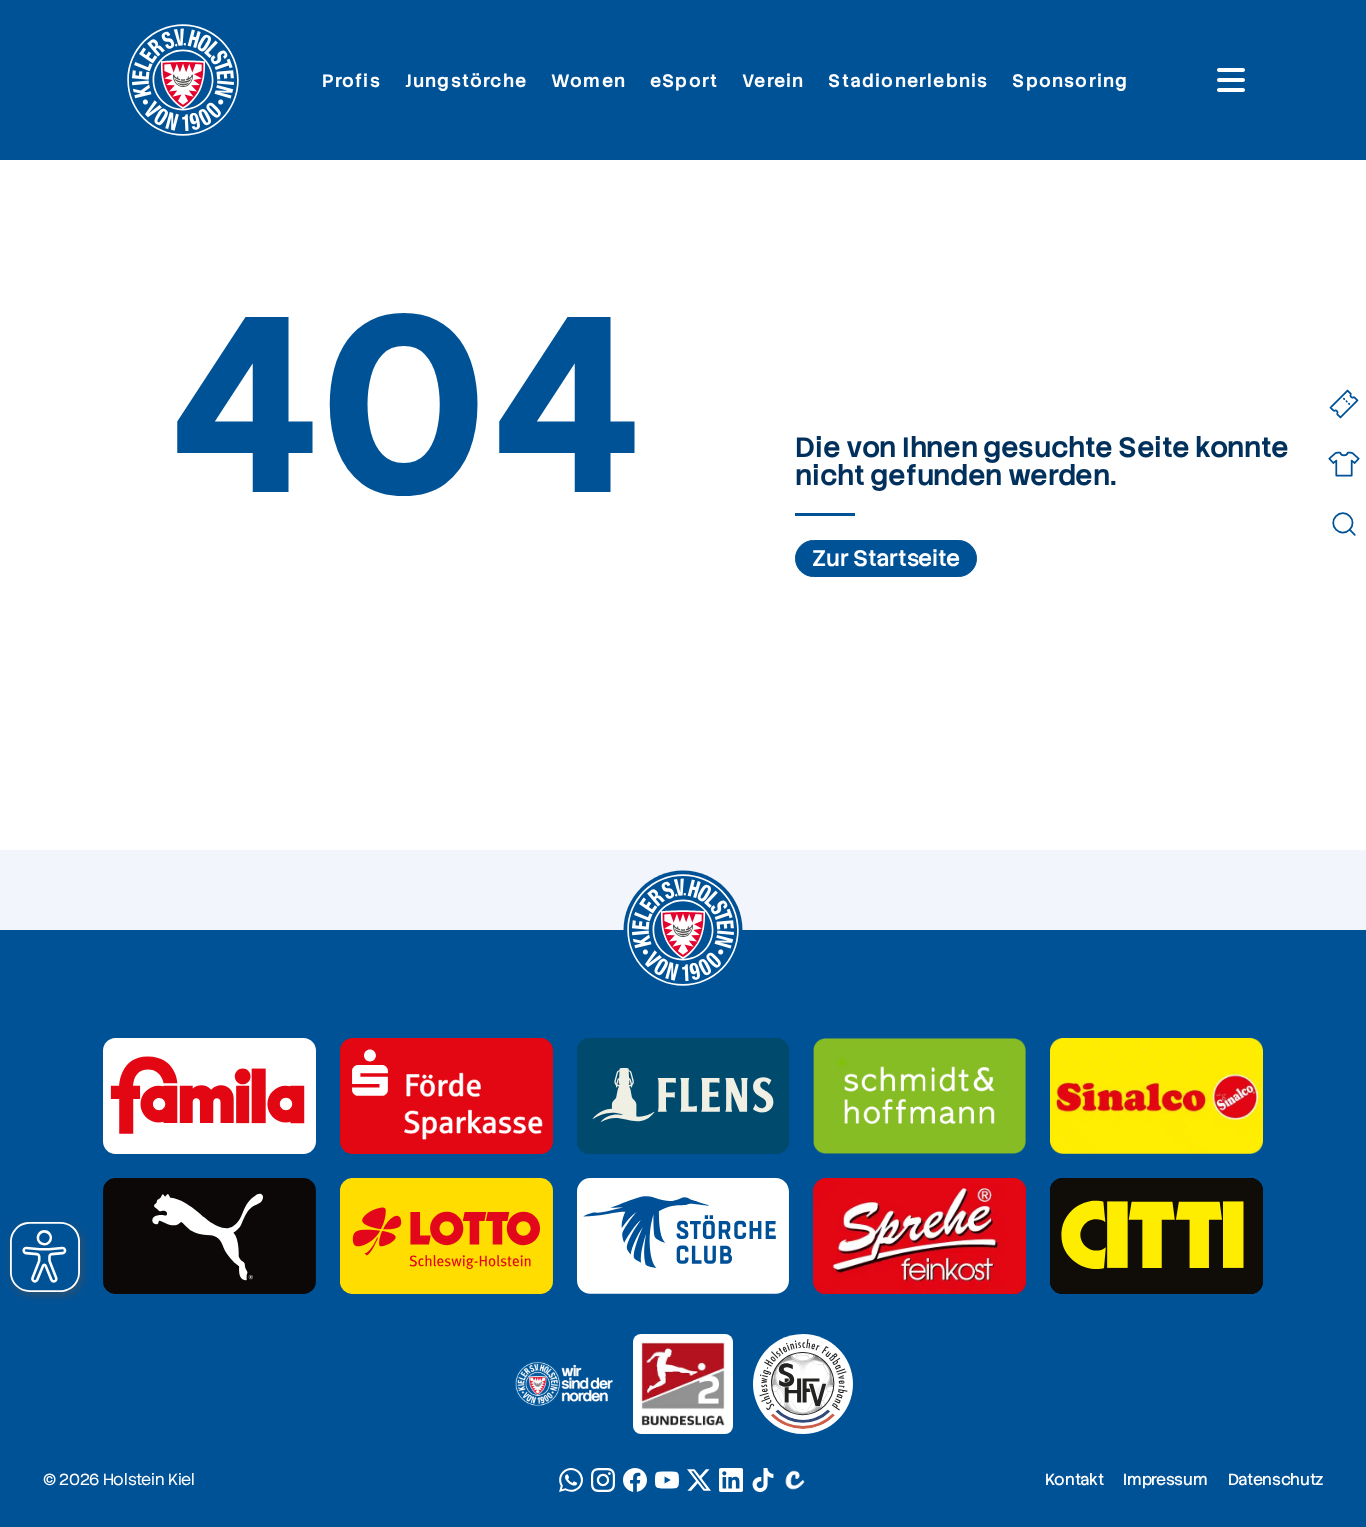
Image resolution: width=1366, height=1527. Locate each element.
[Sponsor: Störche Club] (683, 1236)
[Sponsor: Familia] (209, 1096)
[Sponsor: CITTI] (1156, 1236)
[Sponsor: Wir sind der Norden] (563, 1384)
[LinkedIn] (731, 1480)
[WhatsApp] (571, 1480)
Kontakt (1074, 1479)
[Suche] (1343, 524)
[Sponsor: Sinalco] (1156, 1096)
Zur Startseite (886, 558)
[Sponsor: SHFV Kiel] (803, 1384)
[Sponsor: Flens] (683, 1096)
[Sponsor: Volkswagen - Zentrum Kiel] (919, 1096)
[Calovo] (795, 1480)
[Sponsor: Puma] (209, 1236)
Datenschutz (1275, 1479)
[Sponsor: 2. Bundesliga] (683, 1384)
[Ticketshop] (1343, 404)
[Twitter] (699, 1480)
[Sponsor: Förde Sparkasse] (446, 1096)
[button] (45, 1257)
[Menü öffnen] (1231, 80)
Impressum (1165, 1479)
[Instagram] (603, 1480)
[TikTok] (763, 1480)
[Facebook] (635, 1480)
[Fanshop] (1343, 464)
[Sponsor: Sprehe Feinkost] (919, 1236)
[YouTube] (667, 1480)
